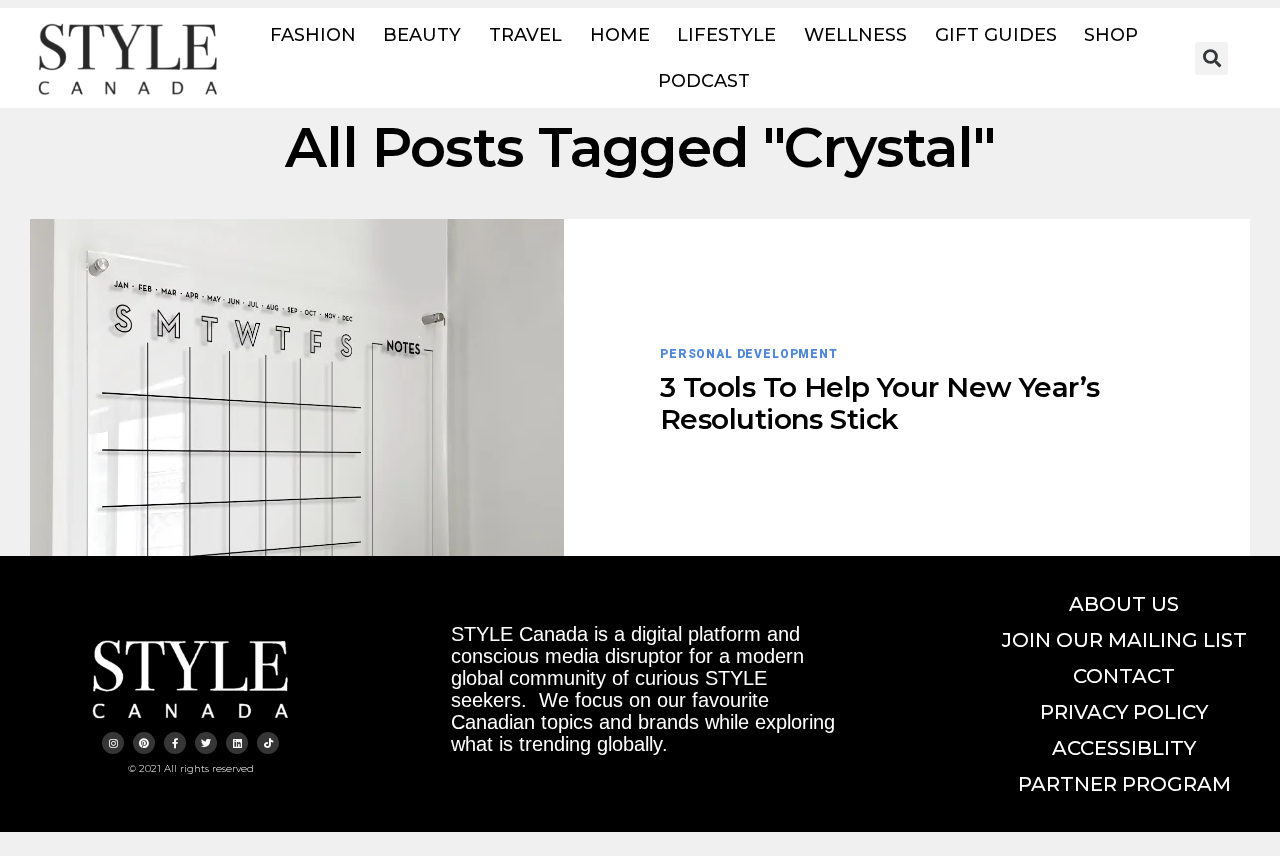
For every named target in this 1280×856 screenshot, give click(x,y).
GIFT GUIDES (996, 35)
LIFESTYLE (726, 35)
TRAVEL (525, 35)
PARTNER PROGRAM (1124, 784)
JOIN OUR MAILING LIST (1124, 640)
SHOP (1111, 35)
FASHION (313, 35)
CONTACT (1124, 676)
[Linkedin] (237, 743)
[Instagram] (113, 743)
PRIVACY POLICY (1124, 712)
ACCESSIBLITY (1124, 748)
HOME (620, 35)
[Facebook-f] (175, 743)
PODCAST (704, 81)
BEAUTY (422, 35)
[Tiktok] (268, 743)
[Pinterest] (144, 743)
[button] (1211, 58)
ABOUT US (1124, 604)
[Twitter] (206, 743)
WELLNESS (855, 35)
